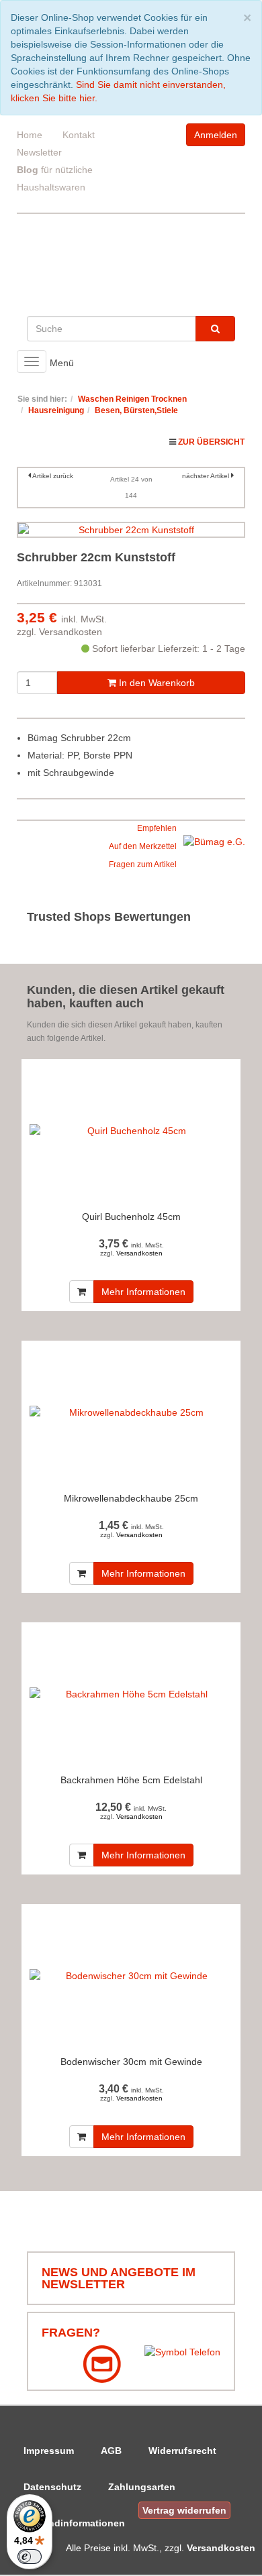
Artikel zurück (53, 476)
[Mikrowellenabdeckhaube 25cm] (131, 1413)
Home (30, 135)
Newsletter (39, 152)
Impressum (49, 2451)
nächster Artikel (207, 476)
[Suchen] (215, 329)
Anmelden (216, 135)
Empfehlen (157, 828)
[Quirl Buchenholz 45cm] (131, 1131)
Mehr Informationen (143, 1292)
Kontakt (79, 135)
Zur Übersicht (211, 442)
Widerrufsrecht (182, 2451)
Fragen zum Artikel (143, 864)
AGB (111, 2451)
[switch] (30, 2557)
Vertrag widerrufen (184, 2510)
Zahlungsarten (142, 2487)
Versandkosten (71, 632)
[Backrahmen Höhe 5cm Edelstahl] (131, 1694)
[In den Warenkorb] (82, 1292)
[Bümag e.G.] (214, 841)
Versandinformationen (74, 2523)
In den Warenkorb (156, 683)
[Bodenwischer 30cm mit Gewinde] (131, 1976)
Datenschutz (52, 2487)
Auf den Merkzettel (143, 846)
